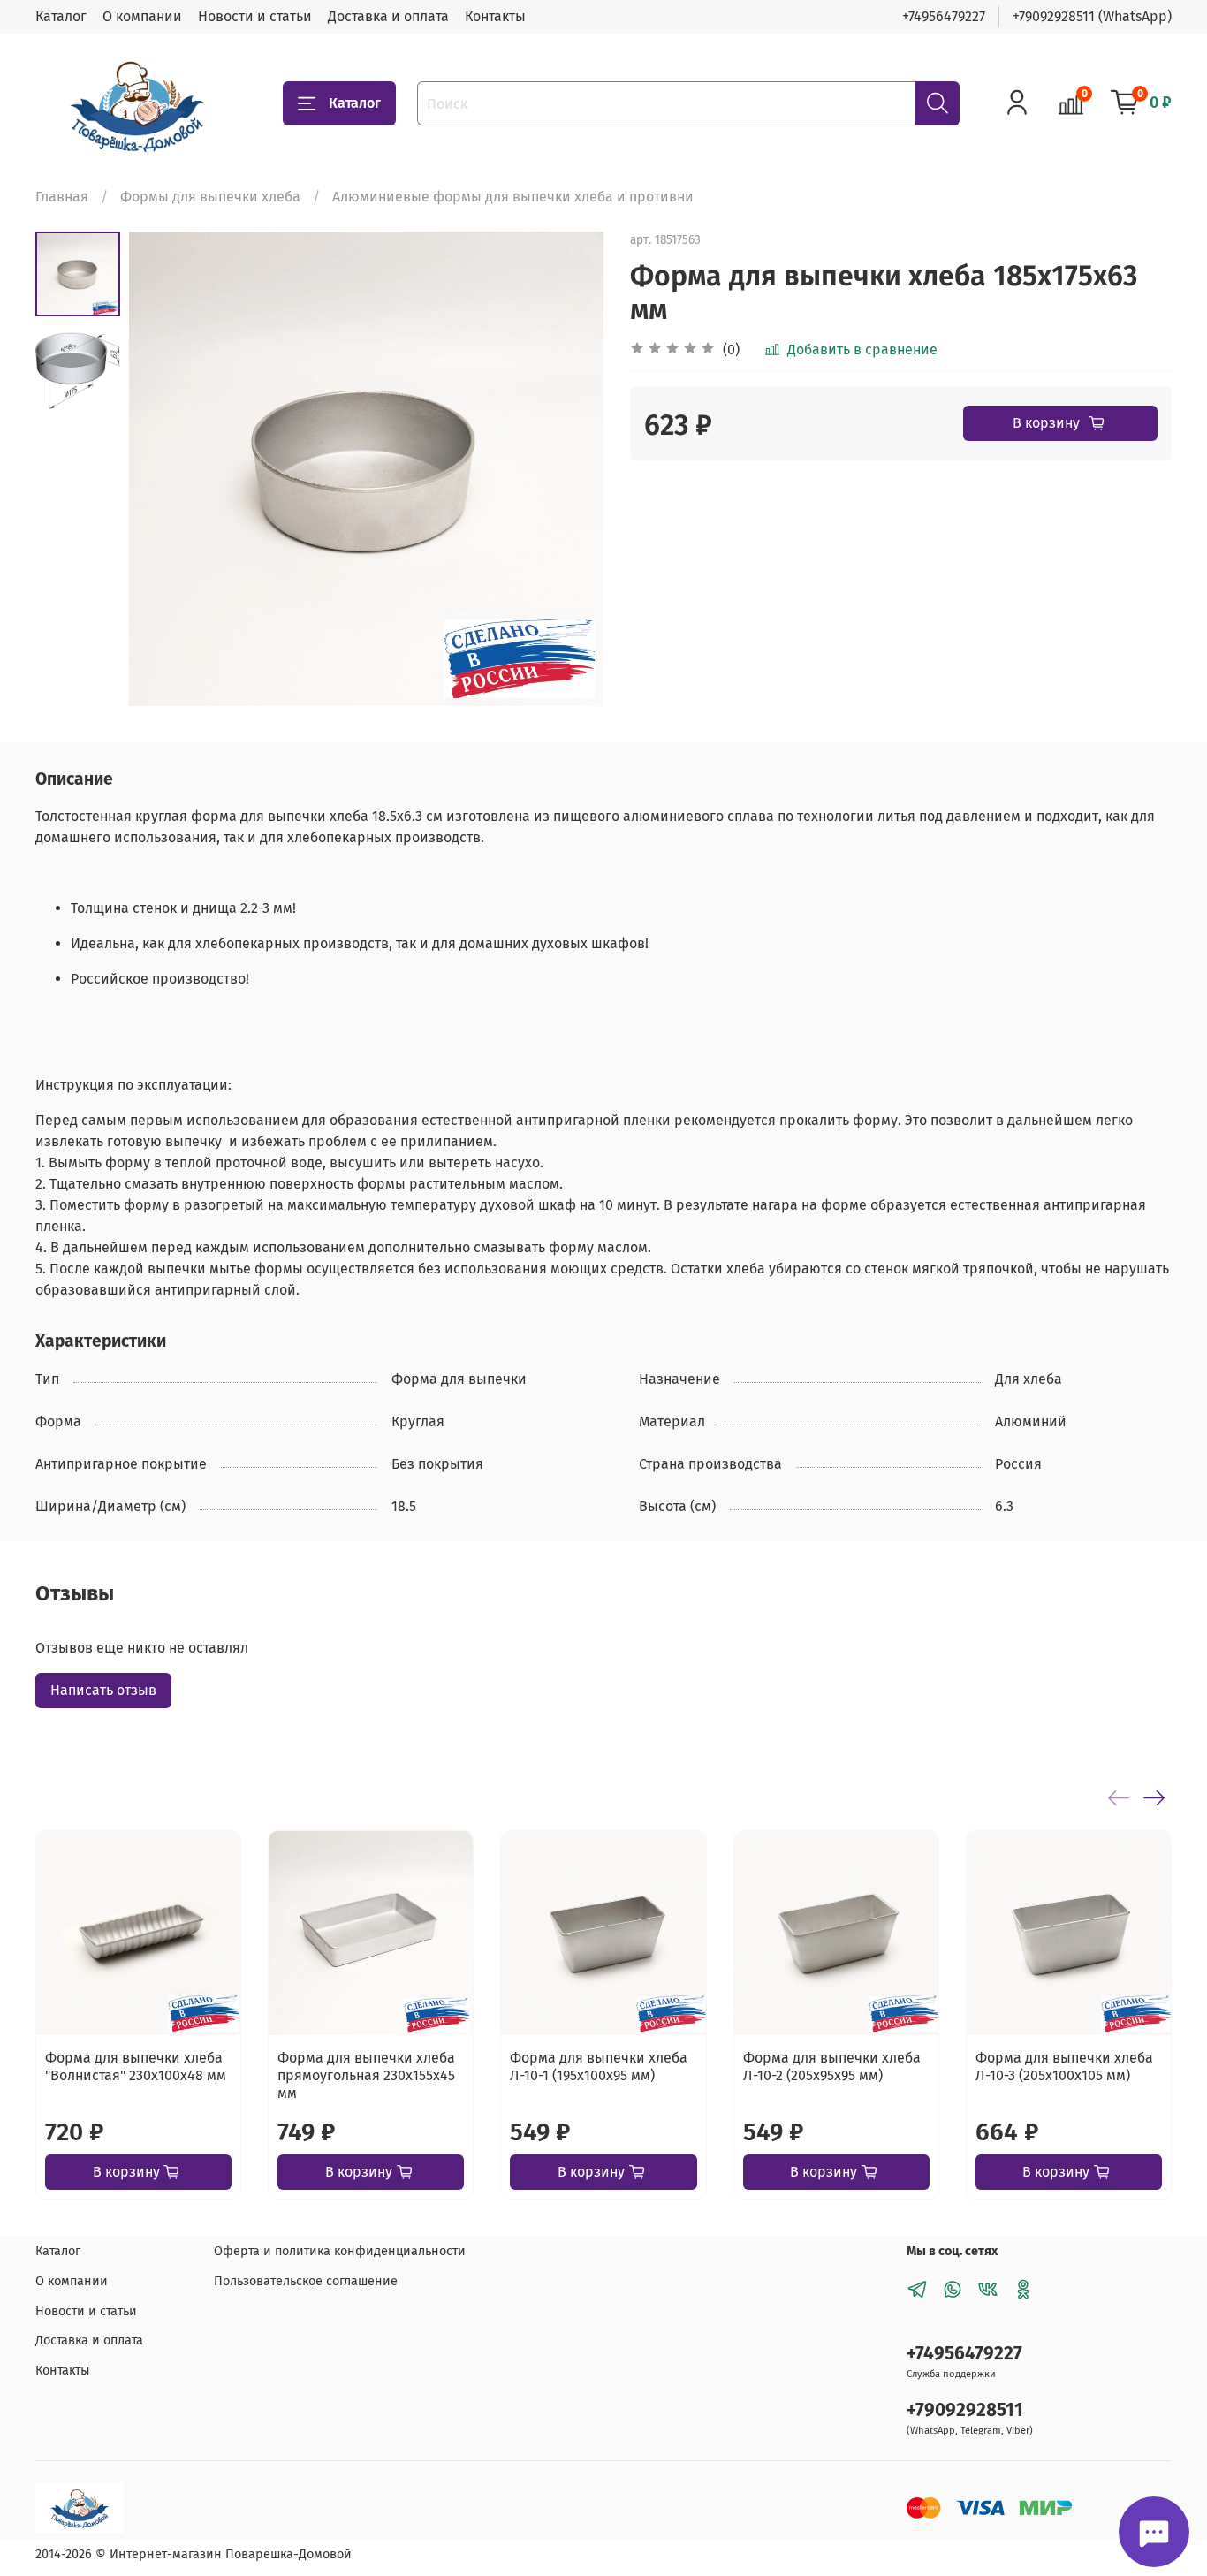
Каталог (61, 16)
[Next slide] (568, 469)
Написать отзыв (103, 1690)
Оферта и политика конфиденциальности (340, 2251)
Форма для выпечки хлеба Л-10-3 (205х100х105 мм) (1064, 2067)
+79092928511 (965, 2410)
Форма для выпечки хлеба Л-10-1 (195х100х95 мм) (599, 2067)
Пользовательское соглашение (306, 2281)
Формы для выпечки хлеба (210, 197)
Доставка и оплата (388, 16)
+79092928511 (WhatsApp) (1092, 16)
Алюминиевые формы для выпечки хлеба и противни (513, 197)
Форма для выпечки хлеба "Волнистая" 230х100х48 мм (136, 2067)
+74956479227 (944, 16)
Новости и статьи (255, 16)
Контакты (495, 16)
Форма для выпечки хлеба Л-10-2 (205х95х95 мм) (832, 2067)
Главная (62, 197)
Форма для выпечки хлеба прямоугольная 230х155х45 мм (366, 2076)
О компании (142, 16)
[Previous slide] (164, 469)
